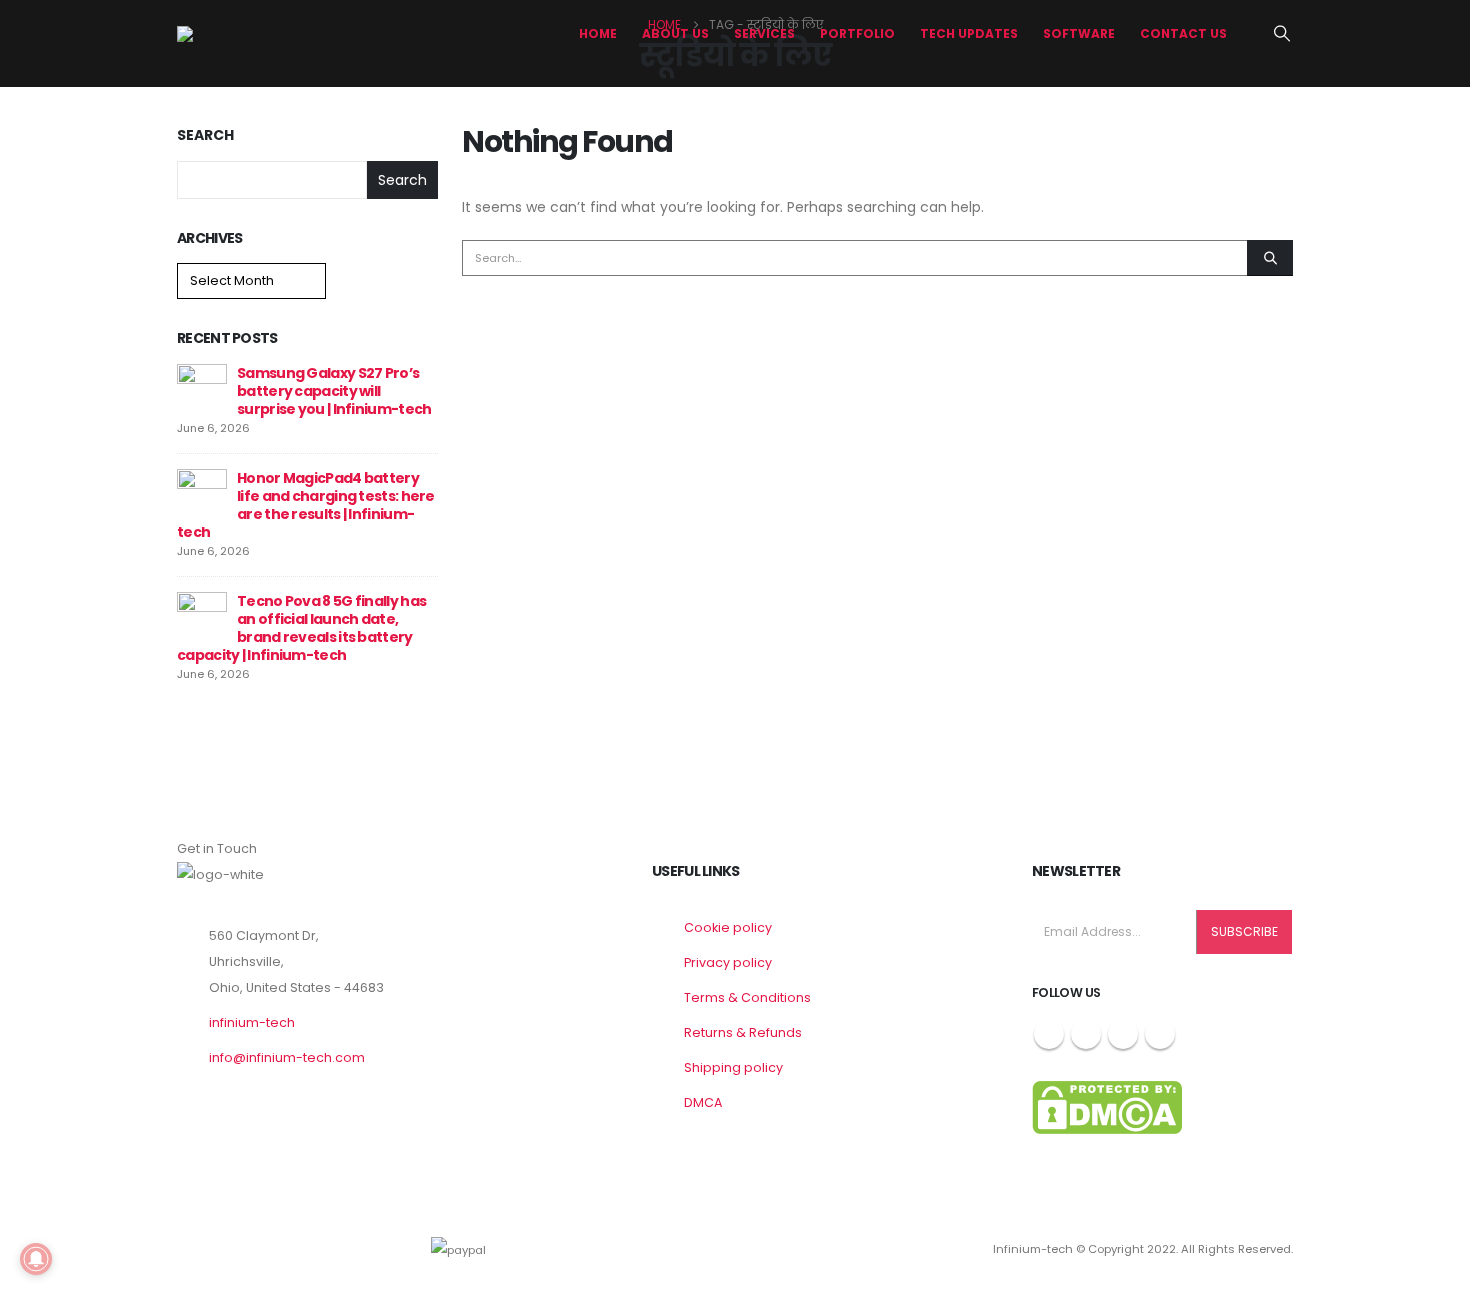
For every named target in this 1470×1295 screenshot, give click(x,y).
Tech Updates (969, 33)
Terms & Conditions (747, 997)
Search (205, 135)
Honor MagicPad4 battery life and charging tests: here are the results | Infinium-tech (306, 505)
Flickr (1160, 1034)
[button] (1282, 34)
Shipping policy (733, 1067)
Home (598, 33)
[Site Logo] (252, 34)
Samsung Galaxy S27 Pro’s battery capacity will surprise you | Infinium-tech (334, 391)
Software (1079, 33)
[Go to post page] (202, 388)
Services (764, 33)
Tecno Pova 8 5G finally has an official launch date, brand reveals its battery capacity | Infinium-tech (301, 628)
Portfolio (857, 33)
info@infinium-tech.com (287, 1057)
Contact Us (1183, 33)
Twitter (1086, 1034)
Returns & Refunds (743, 1032)
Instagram (1123, 1034)
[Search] (1270, 258)
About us (675, 33)
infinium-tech (252, 1022)
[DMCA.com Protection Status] (1107, 1106)
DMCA (703, 1102)
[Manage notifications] (36, 1259)
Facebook (1049, 1034)
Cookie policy (728, 927)
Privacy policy (728, 962)
